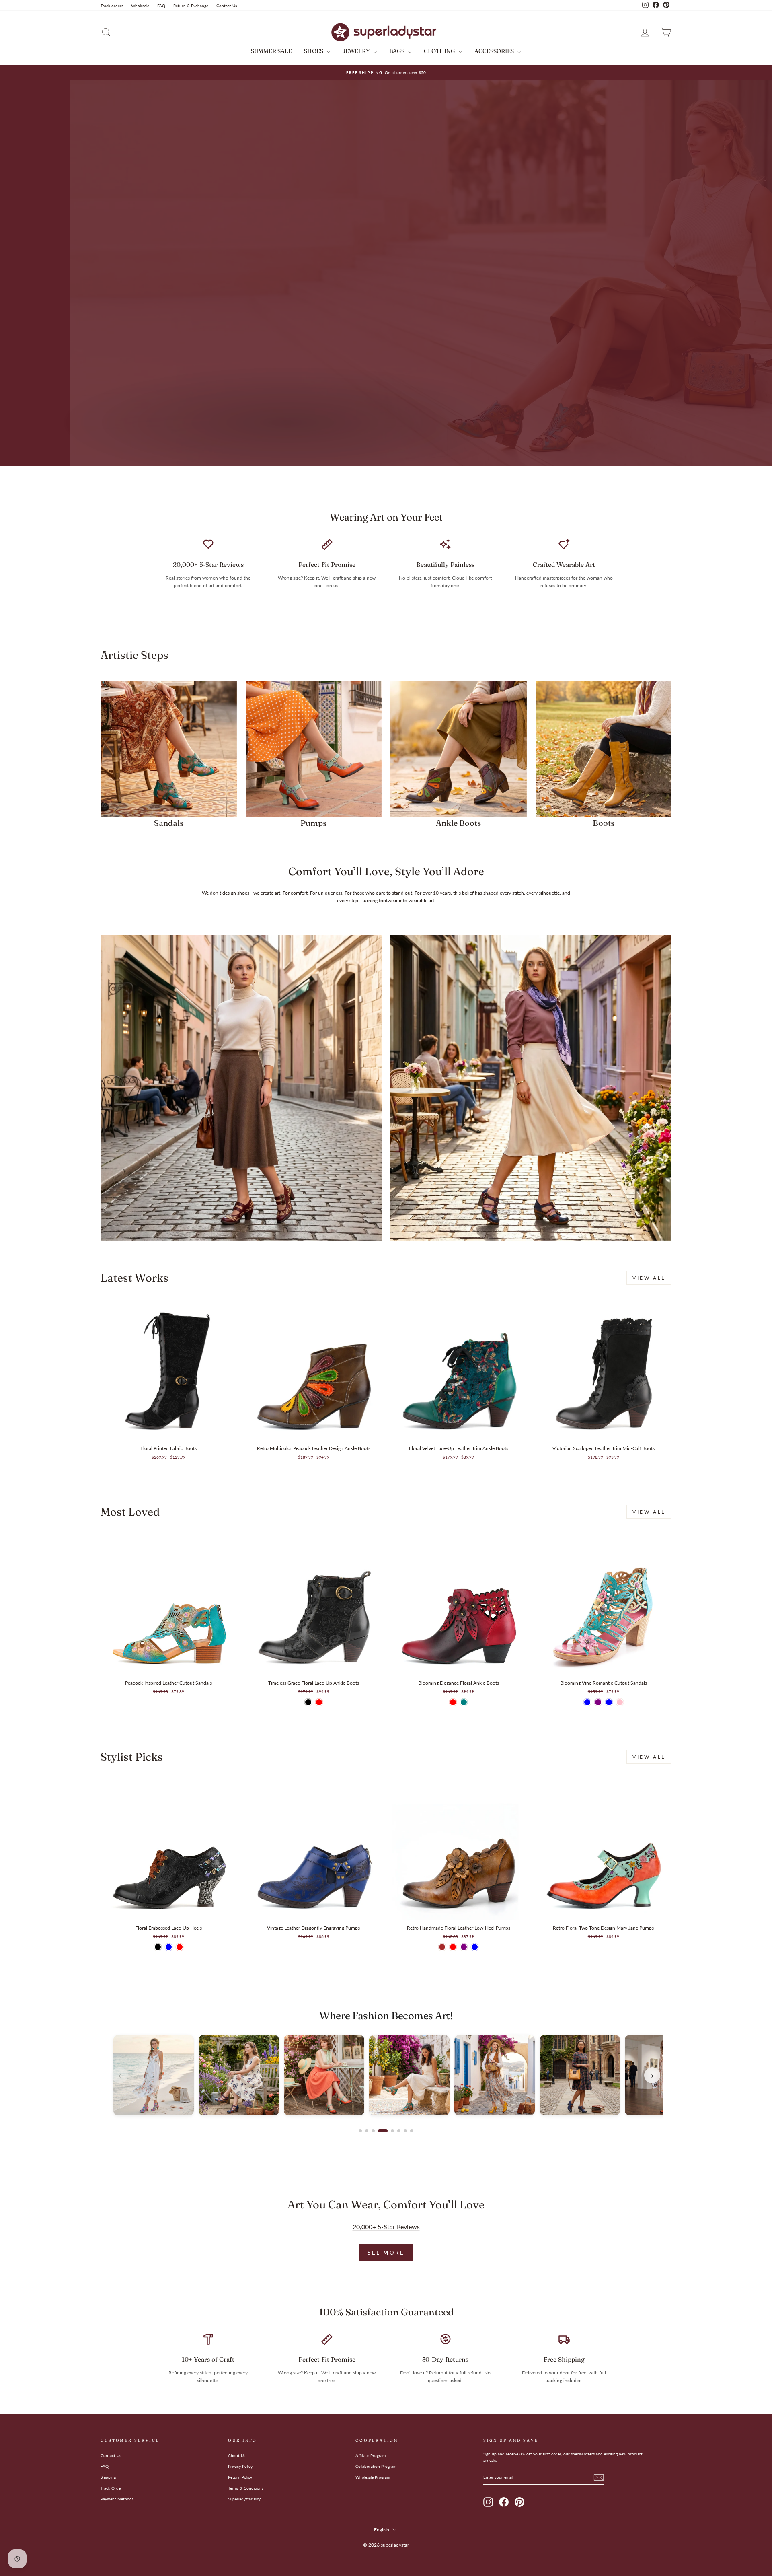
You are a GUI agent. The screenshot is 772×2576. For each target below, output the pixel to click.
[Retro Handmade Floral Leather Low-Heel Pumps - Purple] (464, 1947)
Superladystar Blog (245, 2499)
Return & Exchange (191, 6)
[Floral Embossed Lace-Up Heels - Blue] (169, 1947)
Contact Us (227, 6)
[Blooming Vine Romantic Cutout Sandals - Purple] (598, 1702)
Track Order (111, 2488)
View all (649, 1278)
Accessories (495, 51)
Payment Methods (117, 2499)
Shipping (108, 2477)
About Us (237, 2455)
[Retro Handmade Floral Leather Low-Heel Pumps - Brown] (442, 1947)
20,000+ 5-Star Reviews (386, 2227)
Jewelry (357, 51)
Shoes (314, 51)
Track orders (112, 6)
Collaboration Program (376, 2466)
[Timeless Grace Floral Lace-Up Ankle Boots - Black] (308, 1702)
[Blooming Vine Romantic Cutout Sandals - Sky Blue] (609, 1702)
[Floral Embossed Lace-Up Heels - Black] (158, 1947)
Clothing (440, 51)
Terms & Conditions (246, 2488)
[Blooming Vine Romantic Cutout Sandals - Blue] (587, 1702)
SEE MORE (386, 2253)
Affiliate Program (371, 2455)
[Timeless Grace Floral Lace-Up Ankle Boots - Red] (319, 1702)
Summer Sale (271, 51)
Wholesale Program (373, 2477)
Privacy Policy (240, 2466)
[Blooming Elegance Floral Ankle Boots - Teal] (464, 1702)
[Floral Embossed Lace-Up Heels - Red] (180, 1947)
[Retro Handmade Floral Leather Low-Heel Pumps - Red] (453, 1947)
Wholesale (140, 6)
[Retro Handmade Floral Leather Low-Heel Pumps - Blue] (475, 1947)
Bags (397, 51)
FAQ (161, 6)
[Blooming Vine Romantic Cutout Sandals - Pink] (620, 1702)
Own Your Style (142, 439)
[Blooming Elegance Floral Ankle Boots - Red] (453, 1702)
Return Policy (240, 2477)
